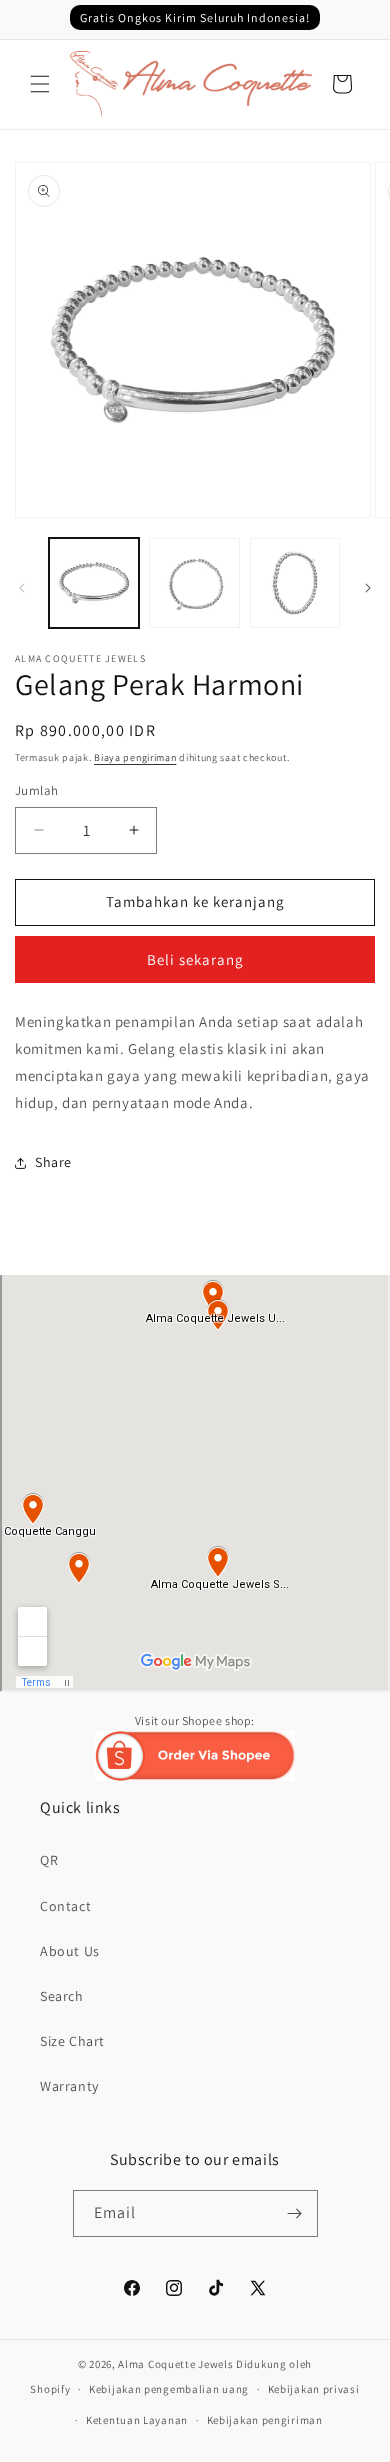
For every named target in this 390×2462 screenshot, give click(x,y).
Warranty (69, 2086)
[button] (40, 84)
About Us (70, 1951)
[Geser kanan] (368, 588)
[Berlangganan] (295, 2213)
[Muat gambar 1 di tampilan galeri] (94, 583)
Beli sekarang (195, 959)
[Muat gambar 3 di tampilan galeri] (295, 583)
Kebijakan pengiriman (265, 2420)
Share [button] (53, 1162)
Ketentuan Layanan (137, 2420)
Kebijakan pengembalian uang (169, 2389)
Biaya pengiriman (135, 757)
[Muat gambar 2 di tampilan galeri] (194, 583)
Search (62, 1996)
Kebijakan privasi (314, 2389)
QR (49, 1860)
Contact (65, 1906)
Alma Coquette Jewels (175, 2364)
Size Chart (72, 2041)
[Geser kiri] (22, 588)
